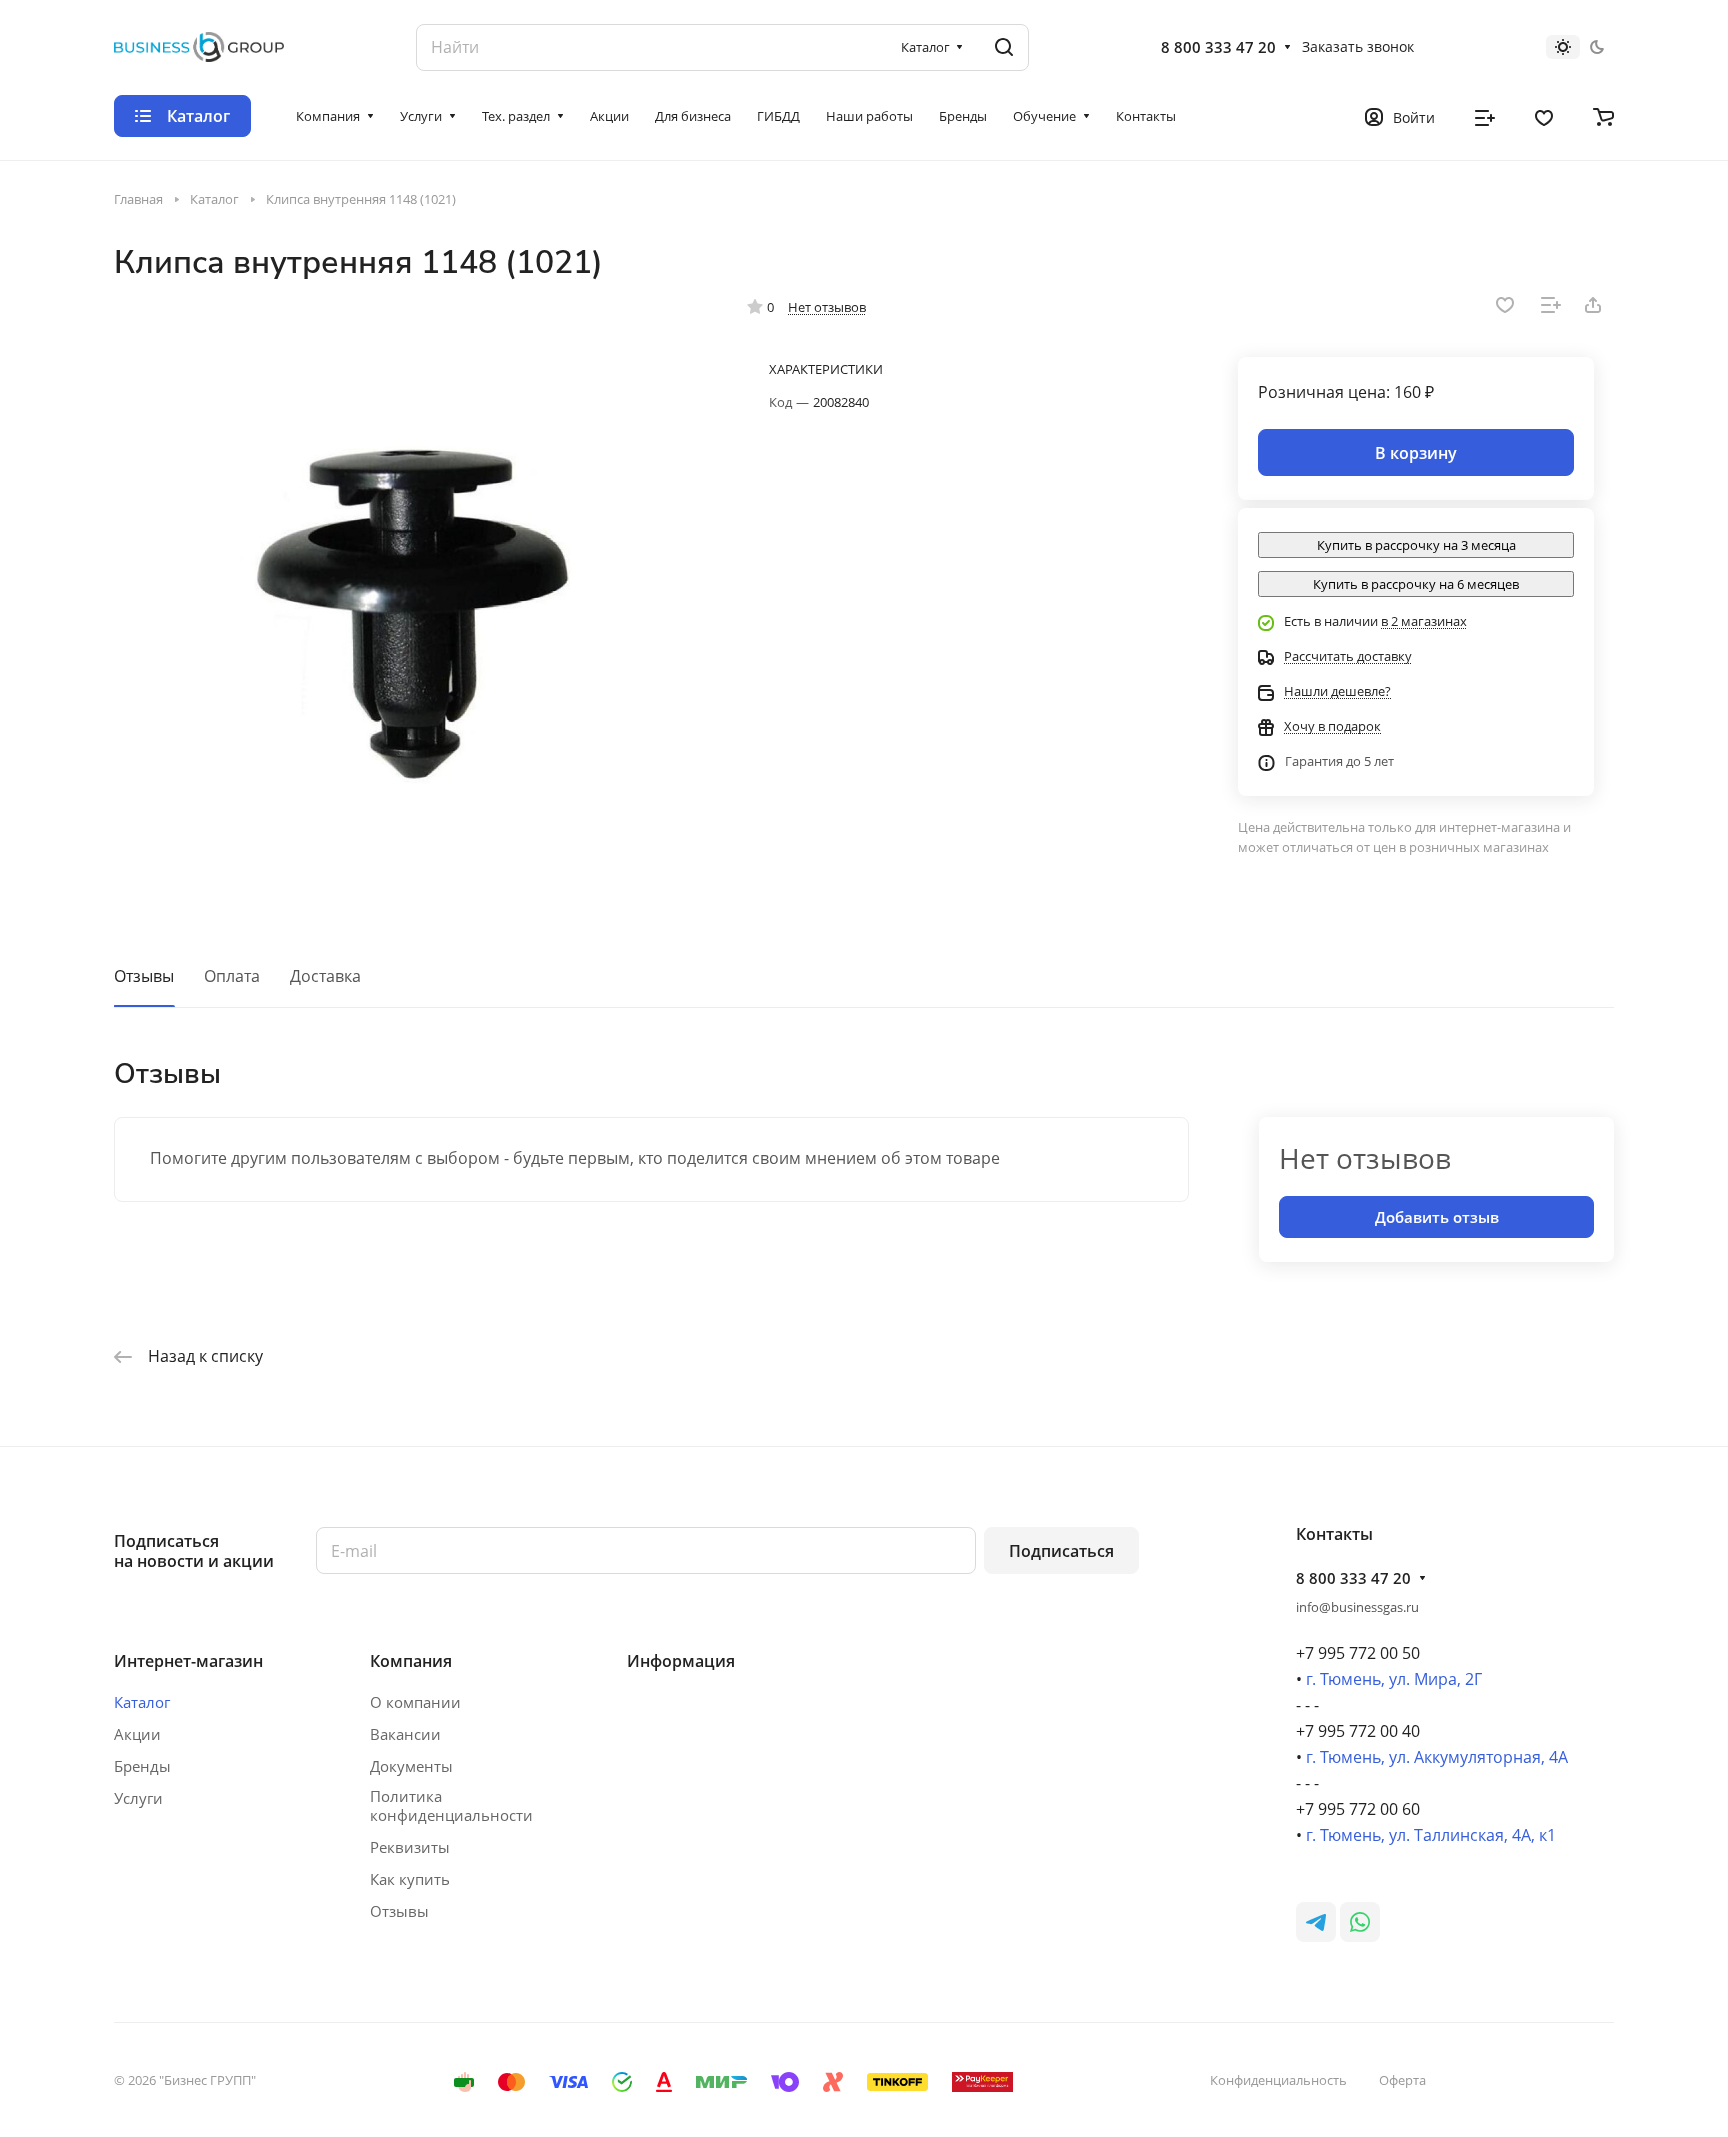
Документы (411, 1766)
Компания (411, 1661)
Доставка (325, 976)
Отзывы (144, 976)
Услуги (138, 1798)
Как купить (410, 1879)
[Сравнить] (1551, 305)
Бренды (142, 1766)
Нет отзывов (827, 307)
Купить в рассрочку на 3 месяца (1416, 545)
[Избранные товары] (1544, 116)
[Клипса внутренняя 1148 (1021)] (411, 597)
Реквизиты (410, 1847)
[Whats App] (1360, 1922)
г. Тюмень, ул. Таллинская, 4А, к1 (1431, 1835)
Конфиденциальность (1278, 2080)
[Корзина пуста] (1603, 116)
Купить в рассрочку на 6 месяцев (1416, 584)
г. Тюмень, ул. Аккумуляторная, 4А (1437, 1757)
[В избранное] (1505, 305)
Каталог (142, 1702)
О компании (415, 1702)
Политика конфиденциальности (451, 1806)
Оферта (1402, 2080)
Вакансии (405, 1734)
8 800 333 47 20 (1218, 47)
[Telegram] (1316, 1922)
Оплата (232, 976)
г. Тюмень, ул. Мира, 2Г (1394, 1679)
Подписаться (1061, 1551)
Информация (681, 1661)
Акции (137, 1734)
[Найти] (1004, 47)
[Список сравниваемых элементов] (1485, 116)
